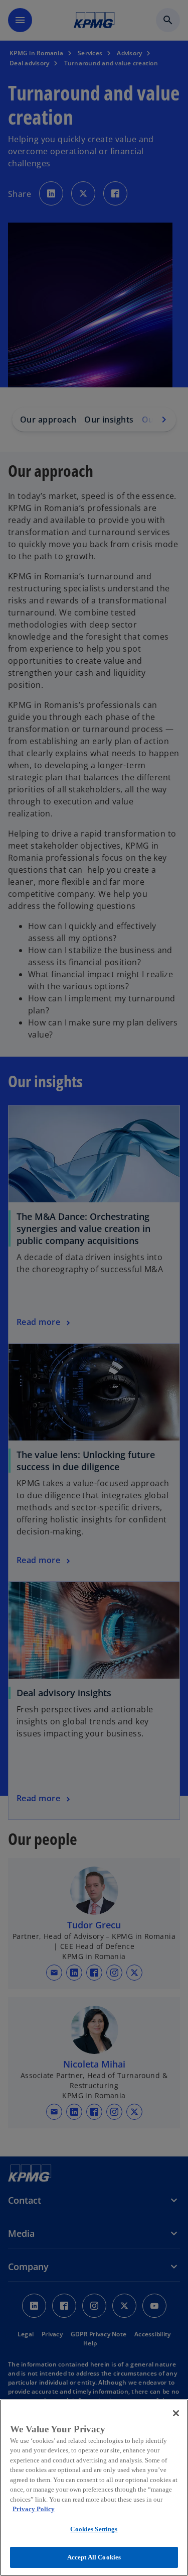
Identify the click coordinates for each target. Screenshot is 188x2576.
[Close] (176, 2413)
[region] (94, 2488)
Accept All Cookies (94, 2557)
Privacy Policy (34, 2509)
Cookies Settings (94, 2529)
